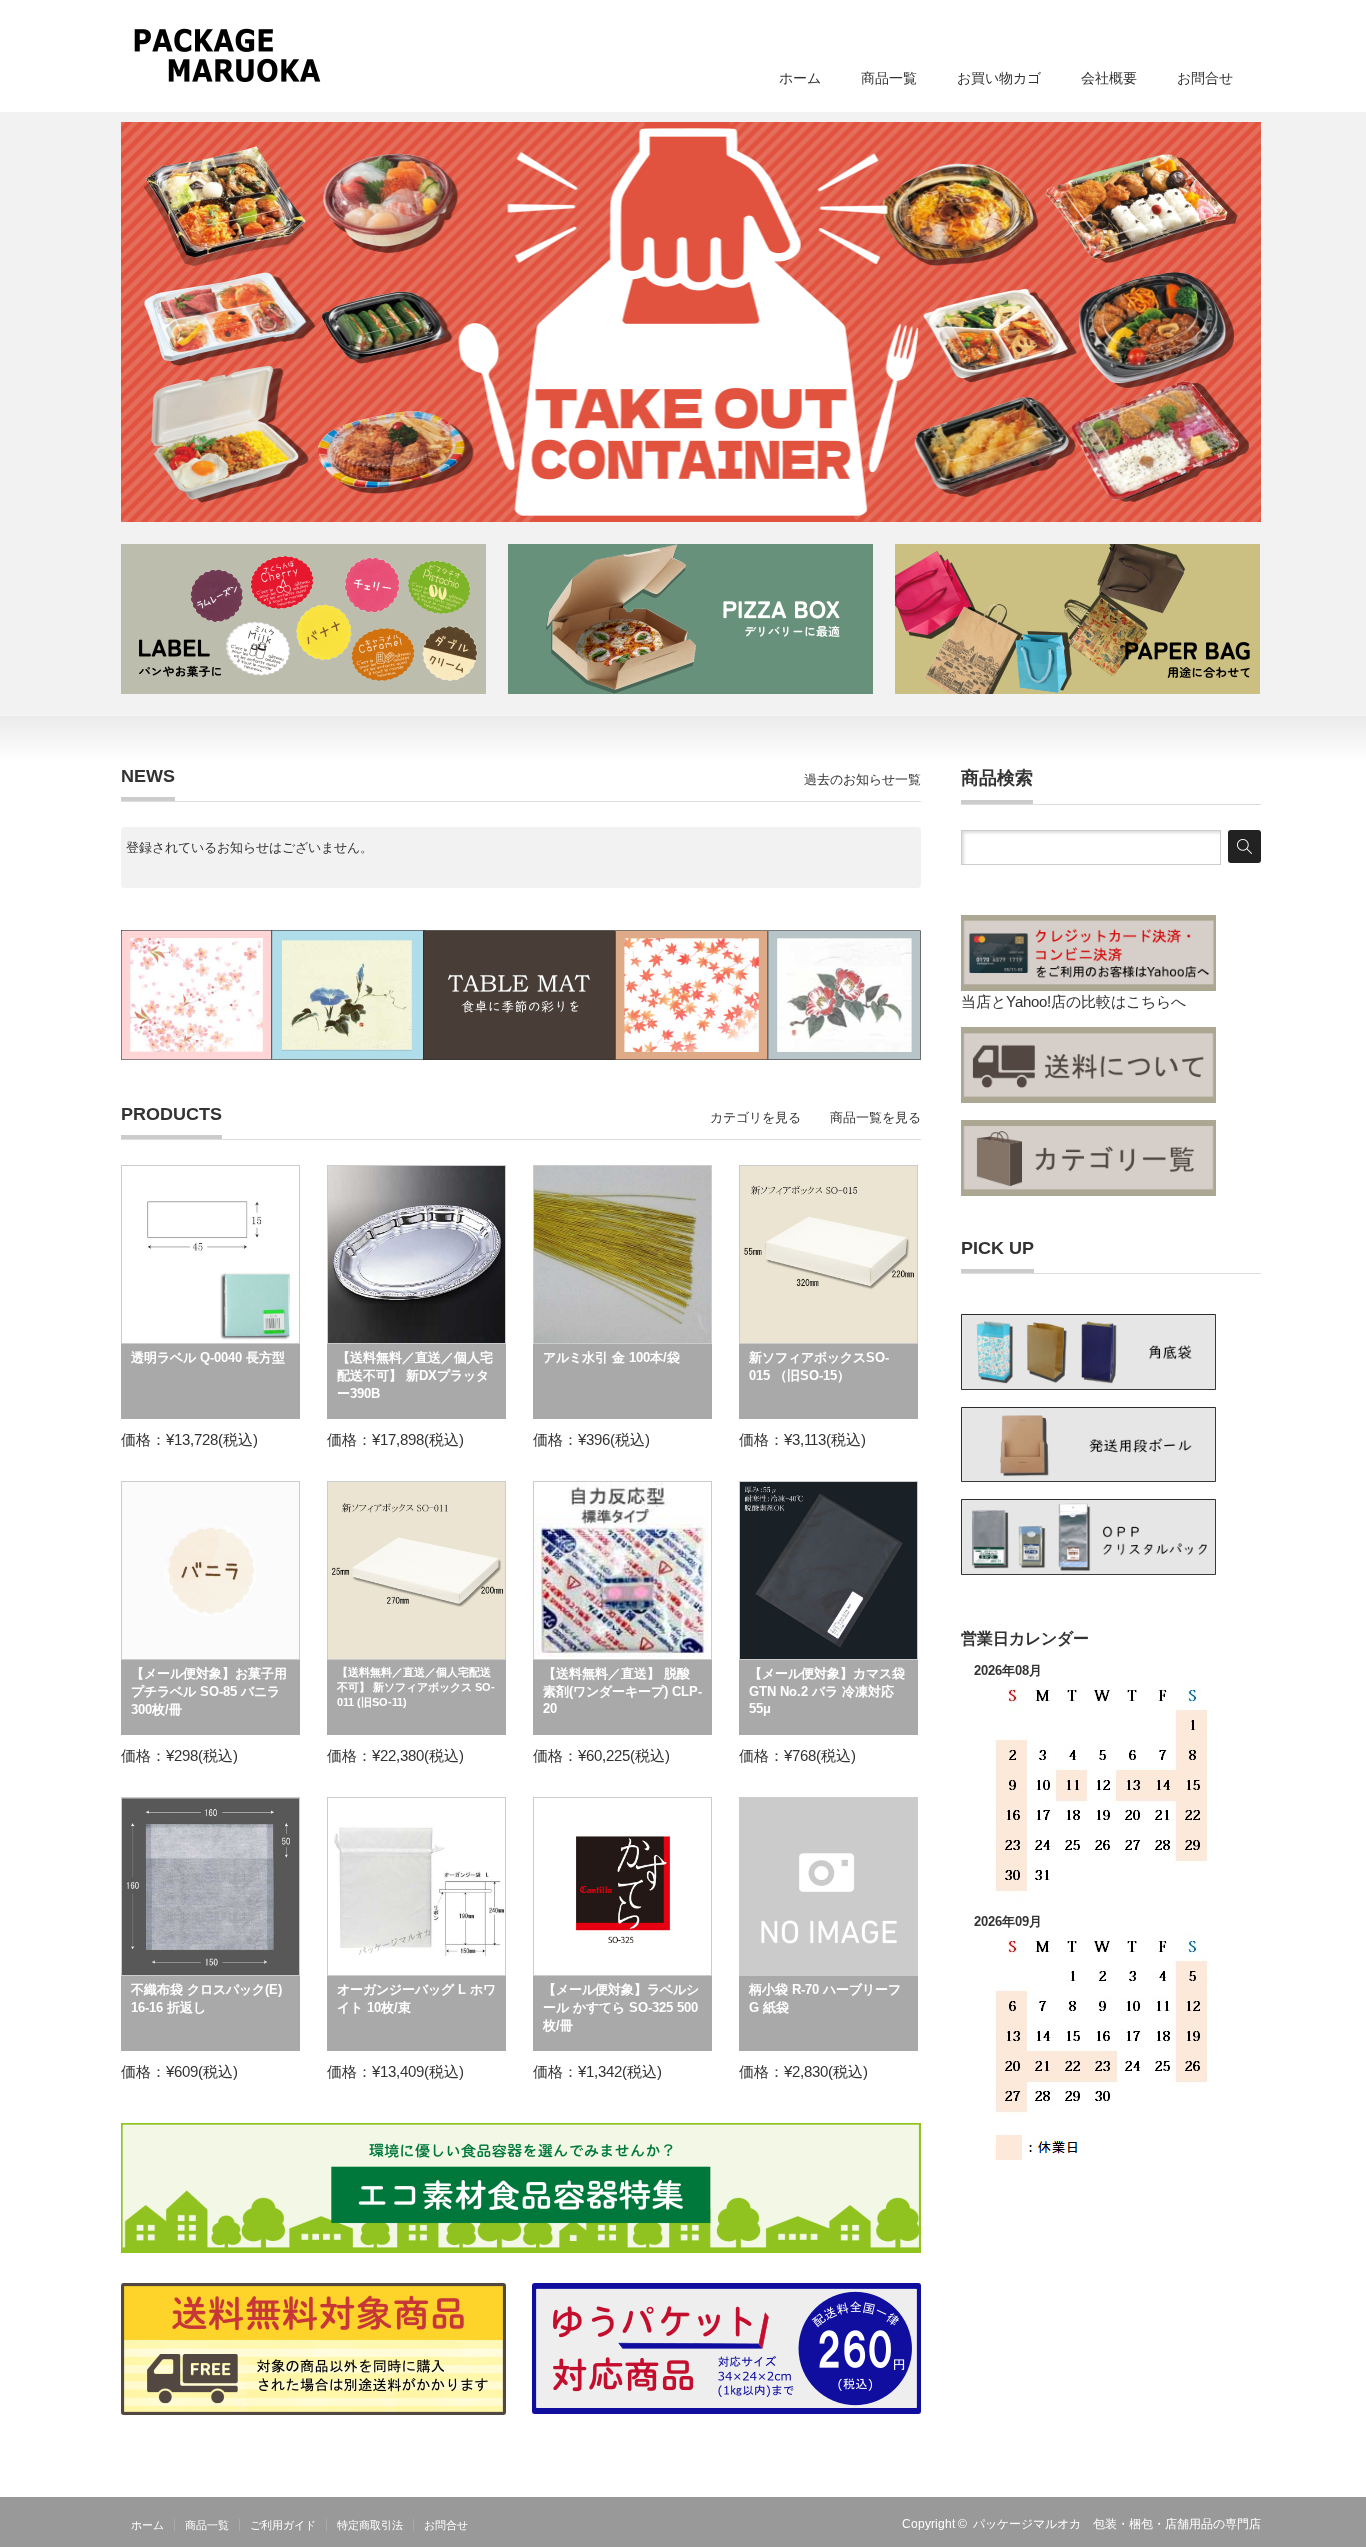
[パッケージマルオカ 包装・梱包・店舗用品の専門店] (226, 55)
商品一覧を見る (875, 1117)
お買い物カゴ (999, 78)
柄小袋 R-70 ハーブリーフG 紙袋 (825, 1998)
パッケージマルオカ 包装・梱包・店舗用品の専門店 (1117, 2524)
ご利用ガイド (283, 2525)
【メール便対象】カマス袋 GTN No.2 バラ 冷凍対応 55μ (827, 1691)
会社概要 (1109, 78)
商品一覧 (889, 78)
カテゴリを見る (755, 1117)
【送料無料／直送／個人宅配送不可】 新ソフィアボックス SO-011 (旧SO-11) (416, 1687)
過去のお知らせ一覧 (862, 779)
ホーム (800, 78)
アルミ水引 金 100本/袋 (611, 1357)
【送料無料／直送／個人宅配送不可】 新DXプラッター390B (415, 1375)
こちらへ (1156, 1001)
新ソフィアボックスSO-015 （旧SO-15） (819, 1366)
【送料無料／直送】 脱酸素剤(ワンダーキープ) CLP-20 (622, 1691)
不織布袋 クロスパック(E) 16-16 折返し (206, 1998)
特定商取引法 (370, 2525)
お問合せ (1205, 78)
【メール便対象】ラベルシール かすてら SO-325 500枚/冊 (621, 2007)
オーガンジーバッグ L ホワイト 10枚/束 (416, 1998)
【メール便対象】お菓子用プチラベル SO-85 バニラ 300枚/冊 (209, 1691)
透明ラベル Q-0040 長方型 (208, 1357)
